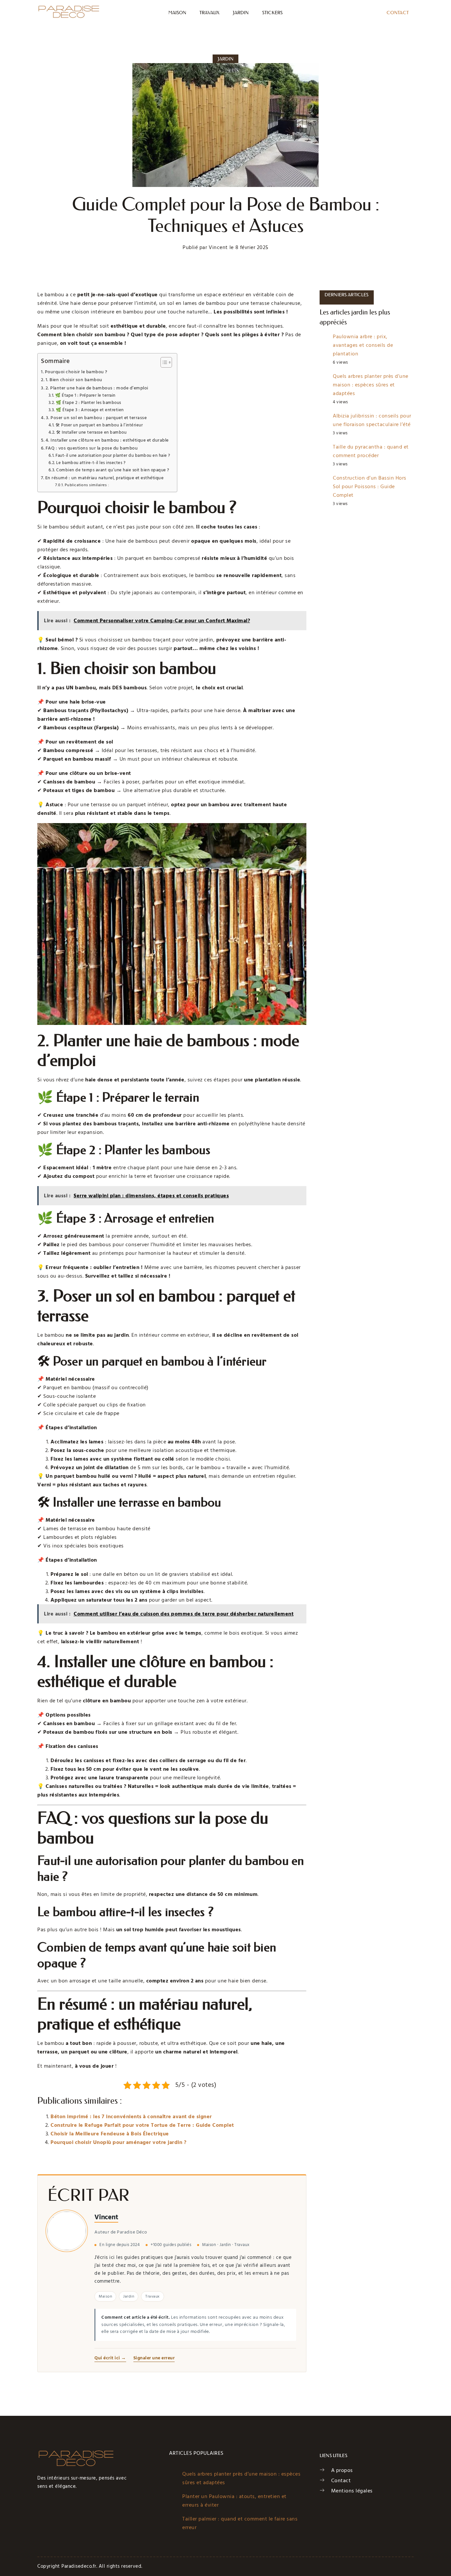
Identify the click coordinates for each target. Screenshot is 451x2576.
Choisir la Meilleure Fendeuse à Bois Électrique (110, 2134)
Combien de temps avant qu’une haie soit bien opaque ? (113, 470)
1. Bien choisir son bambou (74, 380)
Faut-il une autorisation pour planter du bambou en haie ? (113, 455)
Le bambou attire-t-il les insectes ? (91, 463)
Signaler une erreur (154, 2358)
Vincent (106, 2217)
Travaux (209, 13)
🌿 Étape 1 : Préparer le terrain (85, 395)
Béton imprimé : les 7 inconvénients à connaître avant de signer (131, 2117)
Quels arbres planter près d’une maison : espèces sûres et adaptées (371, 385)
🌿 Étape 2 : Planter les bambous (88, 403)
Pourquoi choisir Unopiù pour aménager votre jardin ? (118, 2142)
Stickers (273, 13)
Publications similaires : (87, 485)
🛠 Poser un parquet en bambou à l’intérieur (99, 425)
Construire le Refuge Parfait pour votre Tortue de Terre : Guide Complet (142, 2125)
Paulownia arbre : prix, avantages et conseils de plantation (363, 345)
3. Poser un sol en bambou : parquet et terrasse (96, 418)
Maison (177, 13)
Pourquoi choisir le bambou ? (76, 372)
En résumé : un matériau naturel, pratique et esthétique (104, 478)
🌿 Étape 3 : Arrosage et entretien (90, 410)
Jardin (241, 13)
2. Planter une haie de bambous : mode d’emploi (97, 388)
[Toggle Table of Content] (163, 362)
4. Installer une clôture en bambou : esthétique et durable (107, 440)
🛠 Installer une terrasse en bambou (91, 432)
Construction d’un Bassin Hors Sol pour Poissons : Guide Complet (370, 487)
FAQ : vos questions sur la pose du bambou (92, 448)
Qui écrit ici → (110, 2358)
